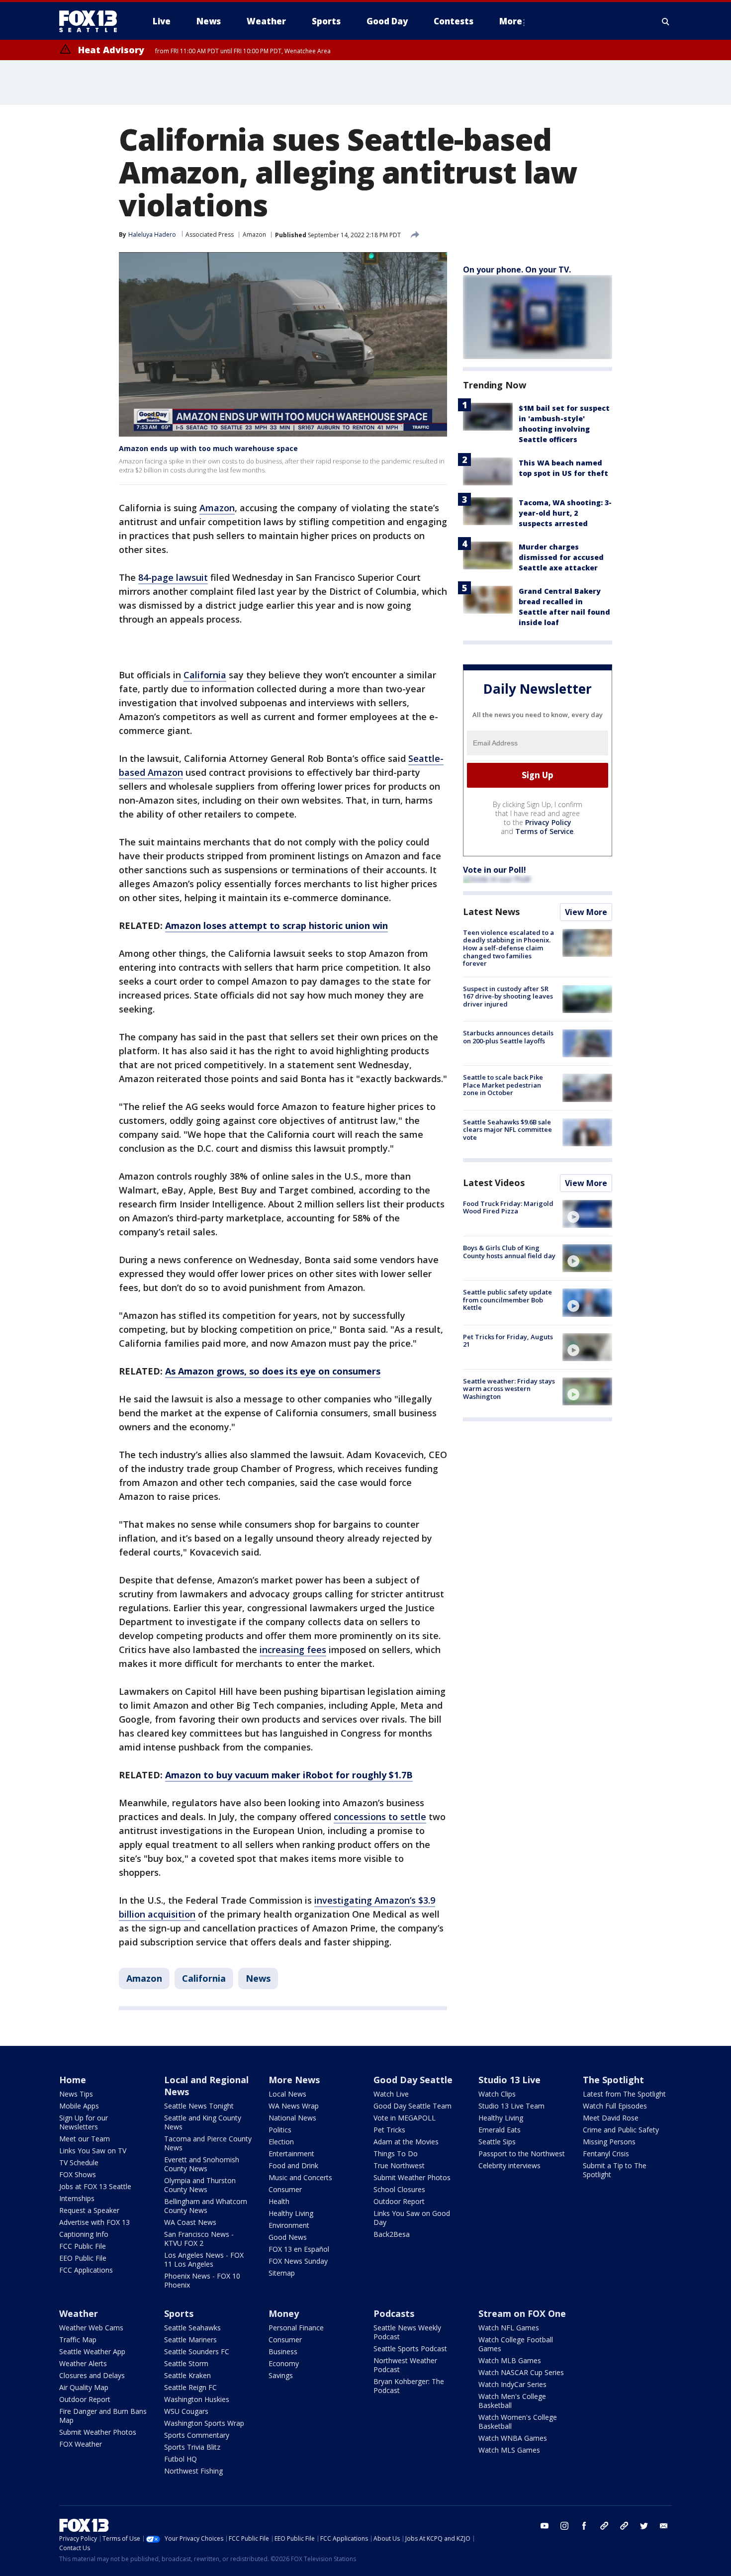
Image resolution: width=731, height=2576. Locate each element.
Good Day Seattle (413, 2080)
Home (73, 2080)
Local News (287, 2094)
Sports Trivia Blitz (192, 2447)
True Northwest (399, 2165)
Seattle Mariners (190, 2340)
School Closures (399, 2189)
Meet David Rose (611, 2118)
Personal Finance (296, 2328)
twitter (644, 2526)
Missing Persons (609, 2142)
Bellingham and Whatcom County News (206, 2206)
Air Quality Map (84, 2387)
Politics (280, 2130)
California (205, 675)
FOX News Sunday (298, 2261)
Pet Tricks (389, 2130)
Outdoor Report (399, 2201)
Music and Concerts (300, 2177)
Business (283, 2351)
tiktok (604, 2526)
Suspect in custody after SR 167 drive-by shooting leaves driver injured (508, 996)
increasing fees (293, 1650)
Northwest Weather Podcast (405, 2365)
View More (586, 912)
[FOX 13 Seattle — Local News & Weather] (92, 21)
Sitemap (282, 2273)
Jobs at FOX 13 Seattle (95, 2186)
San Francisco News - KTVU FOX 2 (199, 2239)
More (511, 21)
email (664, 2526)
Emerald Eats (500, 2130)
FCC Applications (86, 2270)
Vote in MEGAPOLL (405, 2118)
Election (281, 2142)
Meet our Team (85, 2139)
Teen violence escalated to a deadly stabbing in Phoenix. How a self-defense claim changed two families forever (508, 948)
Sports (179, 2313)
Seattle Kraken (187, 2375)
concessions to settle (380, 1817)
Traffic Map (78, 2340)
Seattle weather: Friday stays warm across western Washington (509, 1389)
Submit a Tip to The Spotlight (615, 2170)
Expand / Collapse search (666, 21)
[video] (587, 1214)
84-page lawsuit (173, 577)
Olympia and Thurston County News (200, 2185)
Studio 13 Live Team (511, 2106)
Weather (79, 2313)
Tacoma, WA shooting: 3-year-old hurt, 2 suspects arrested (565, 513)
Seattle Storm (186, 2363)
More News (294, 2080)
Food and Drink (293, 2165)
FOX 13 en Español (299, 2249)
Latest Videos (494, 1183)
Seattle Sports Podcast (410, 2348)
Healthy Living (291, 2213)
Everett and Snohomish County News (202, 2164)
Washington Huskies (197, 2399)
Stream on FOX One (522, 2313)
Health (279, 2201)
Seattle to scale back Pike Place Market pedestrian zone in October (503, 1085)
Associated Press (210, 234)
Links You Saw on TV (93, 2151)
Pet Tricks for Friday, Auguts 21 (508, 1341)
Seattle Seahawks (192, 2328)
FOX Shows (78, 2174)
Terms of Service (544, 831)
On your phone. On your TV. (517, 270)
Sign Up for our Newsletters (84, 2122)
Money (284, 2313)
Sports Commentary (197, 2435)
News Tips (76, 2094)
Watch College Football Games (516, 2344)
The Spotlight (613, 2080)
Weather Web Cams (91, 2328)
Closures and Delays (92, 2375)
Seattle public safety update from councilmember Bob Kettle (507, 1300)
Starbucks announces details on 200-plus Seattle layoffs (508, 1037)
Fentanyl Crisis (606, 2154)
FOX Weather (81, 2444)
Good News (288, 2237)
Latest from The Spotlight (624, 2094)
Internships (77, 2198)
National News (292, 2118)
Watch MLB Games (510, 2360)
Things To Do (396, 2154)
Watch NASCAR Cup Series (521, 2372)
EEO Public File (83, 2258)
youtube (545, 2526)
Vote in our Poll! (495, 870)
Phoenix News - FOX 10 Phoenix (202, 2280)
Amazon (254, 234)
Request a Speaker (89, 2210)
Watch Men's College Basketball (512, 2401)
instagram (564, 2526)
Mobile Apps (79, 2106)
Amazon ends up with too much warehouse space (208, 448)
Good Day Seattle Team (412, 2106)
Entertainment (291, 2154)
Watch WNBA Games (513, 2438)
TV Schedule (79, 2162)
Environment (289, 2225)
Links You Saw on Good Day (412, 2218)
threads (624, 2526)
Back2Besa (392, 2234)
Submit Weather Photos (412, 2177)
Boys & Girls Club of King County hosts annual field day (509, 1252)
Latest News (491, 912)
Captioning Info (84, 2234)
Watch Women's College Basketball (518, 2422)
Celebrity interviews (509, 2165)
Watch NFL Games (509, 2328)
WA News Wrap (294, 2106)
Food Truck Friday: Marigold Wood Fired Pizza (508, 1207)
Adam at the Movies (406, 2142)
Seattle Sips (497, 2142)
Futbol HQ (181, 2459)
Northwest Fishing (193, 2471)
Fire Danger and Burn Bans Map (103, 2416)
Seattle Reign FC (190, 2387)
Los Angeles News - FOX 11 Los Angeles (204, 2259)
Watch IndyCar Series (512, 2384)
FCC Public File (83, 2246)
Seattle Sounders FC (197, 2351)
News (258, 1978)
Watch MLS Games (509, 2450)
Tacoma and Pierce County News (208, 2143)
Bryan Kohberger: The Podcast (409, 2386)
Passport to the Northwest (522, 2154)
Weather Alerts (83, 2363)
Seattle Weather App (92, 2351)
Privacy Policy (548, 822)
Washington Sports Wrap (204, 2423)
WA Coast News (190, 2222)
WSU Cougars (186, 2411)
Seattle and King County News (203, 2122)
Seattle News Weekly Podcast (407, 2332)
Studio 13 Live (509, 2080)
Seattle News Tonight (199, 2106)
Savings (281, 2375)
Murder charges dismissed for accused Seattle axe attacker (561, 557)
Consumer (285, 2189)
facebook (584, 2526)
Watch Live (391, 2094)
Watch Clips (497, 2094)
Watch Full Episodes (615, 2106)
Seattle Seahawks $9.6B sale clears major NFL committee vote (507, 1130)
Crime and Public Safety (621, 2130)
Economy (284, 2363)
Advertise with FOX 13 (94, 2222)
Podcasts (394, 2313)
